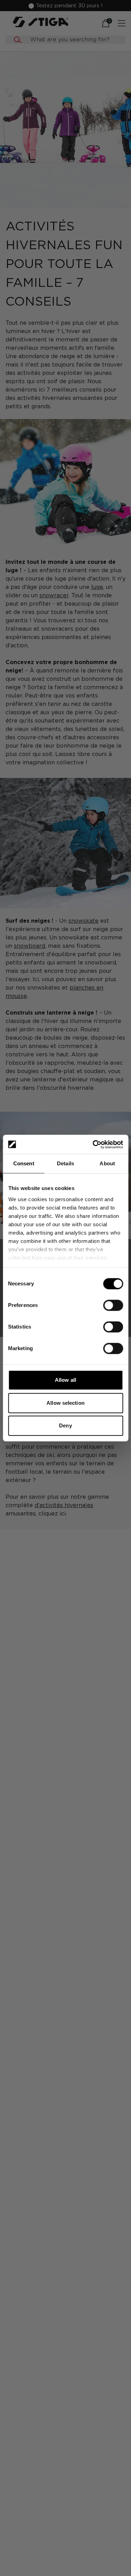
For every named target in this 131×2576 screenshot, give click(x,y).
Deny (65, 1425)
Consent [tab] (24, 1163)
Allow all (65, 1380)
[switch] (113, 1305)
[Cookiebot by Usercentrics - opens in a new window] (93, 1144)
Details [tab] (65, 1163)
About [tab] (107, 1163)
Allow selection (65, 1403)
